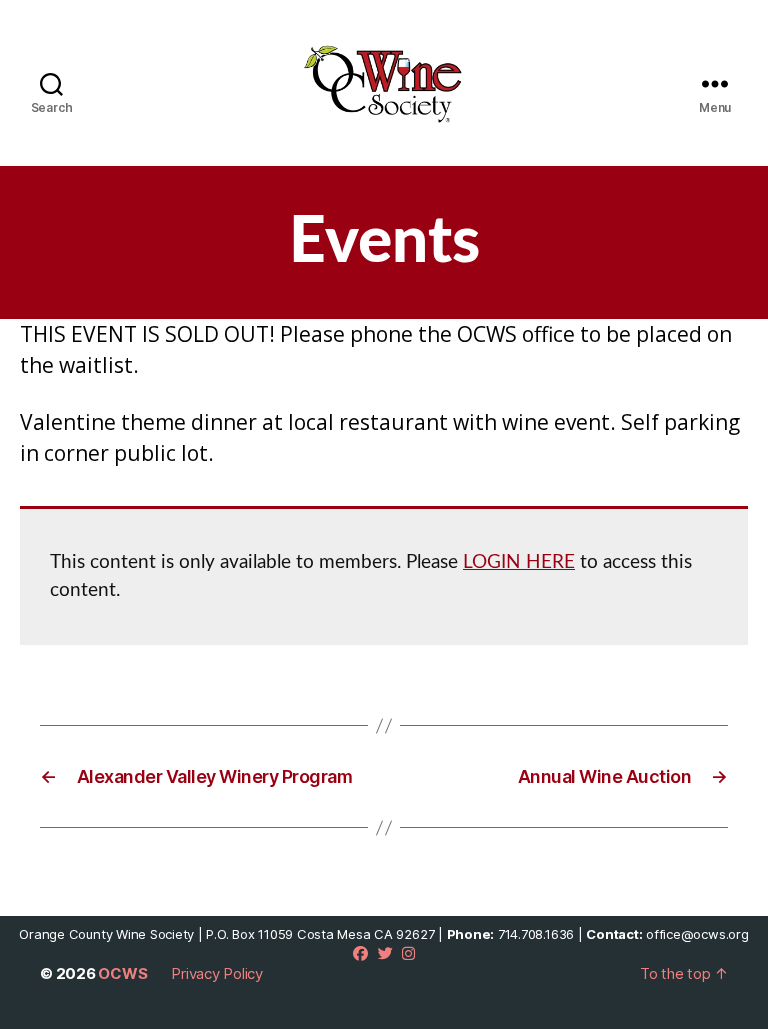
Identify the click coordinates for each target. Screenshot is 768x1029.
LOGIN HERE (519, 562)
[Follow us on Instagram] (408, 953)
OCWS (122, 973)
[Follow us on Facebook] (360, 953)
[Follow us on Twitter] (385, 953)
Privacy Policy (217, 973)
